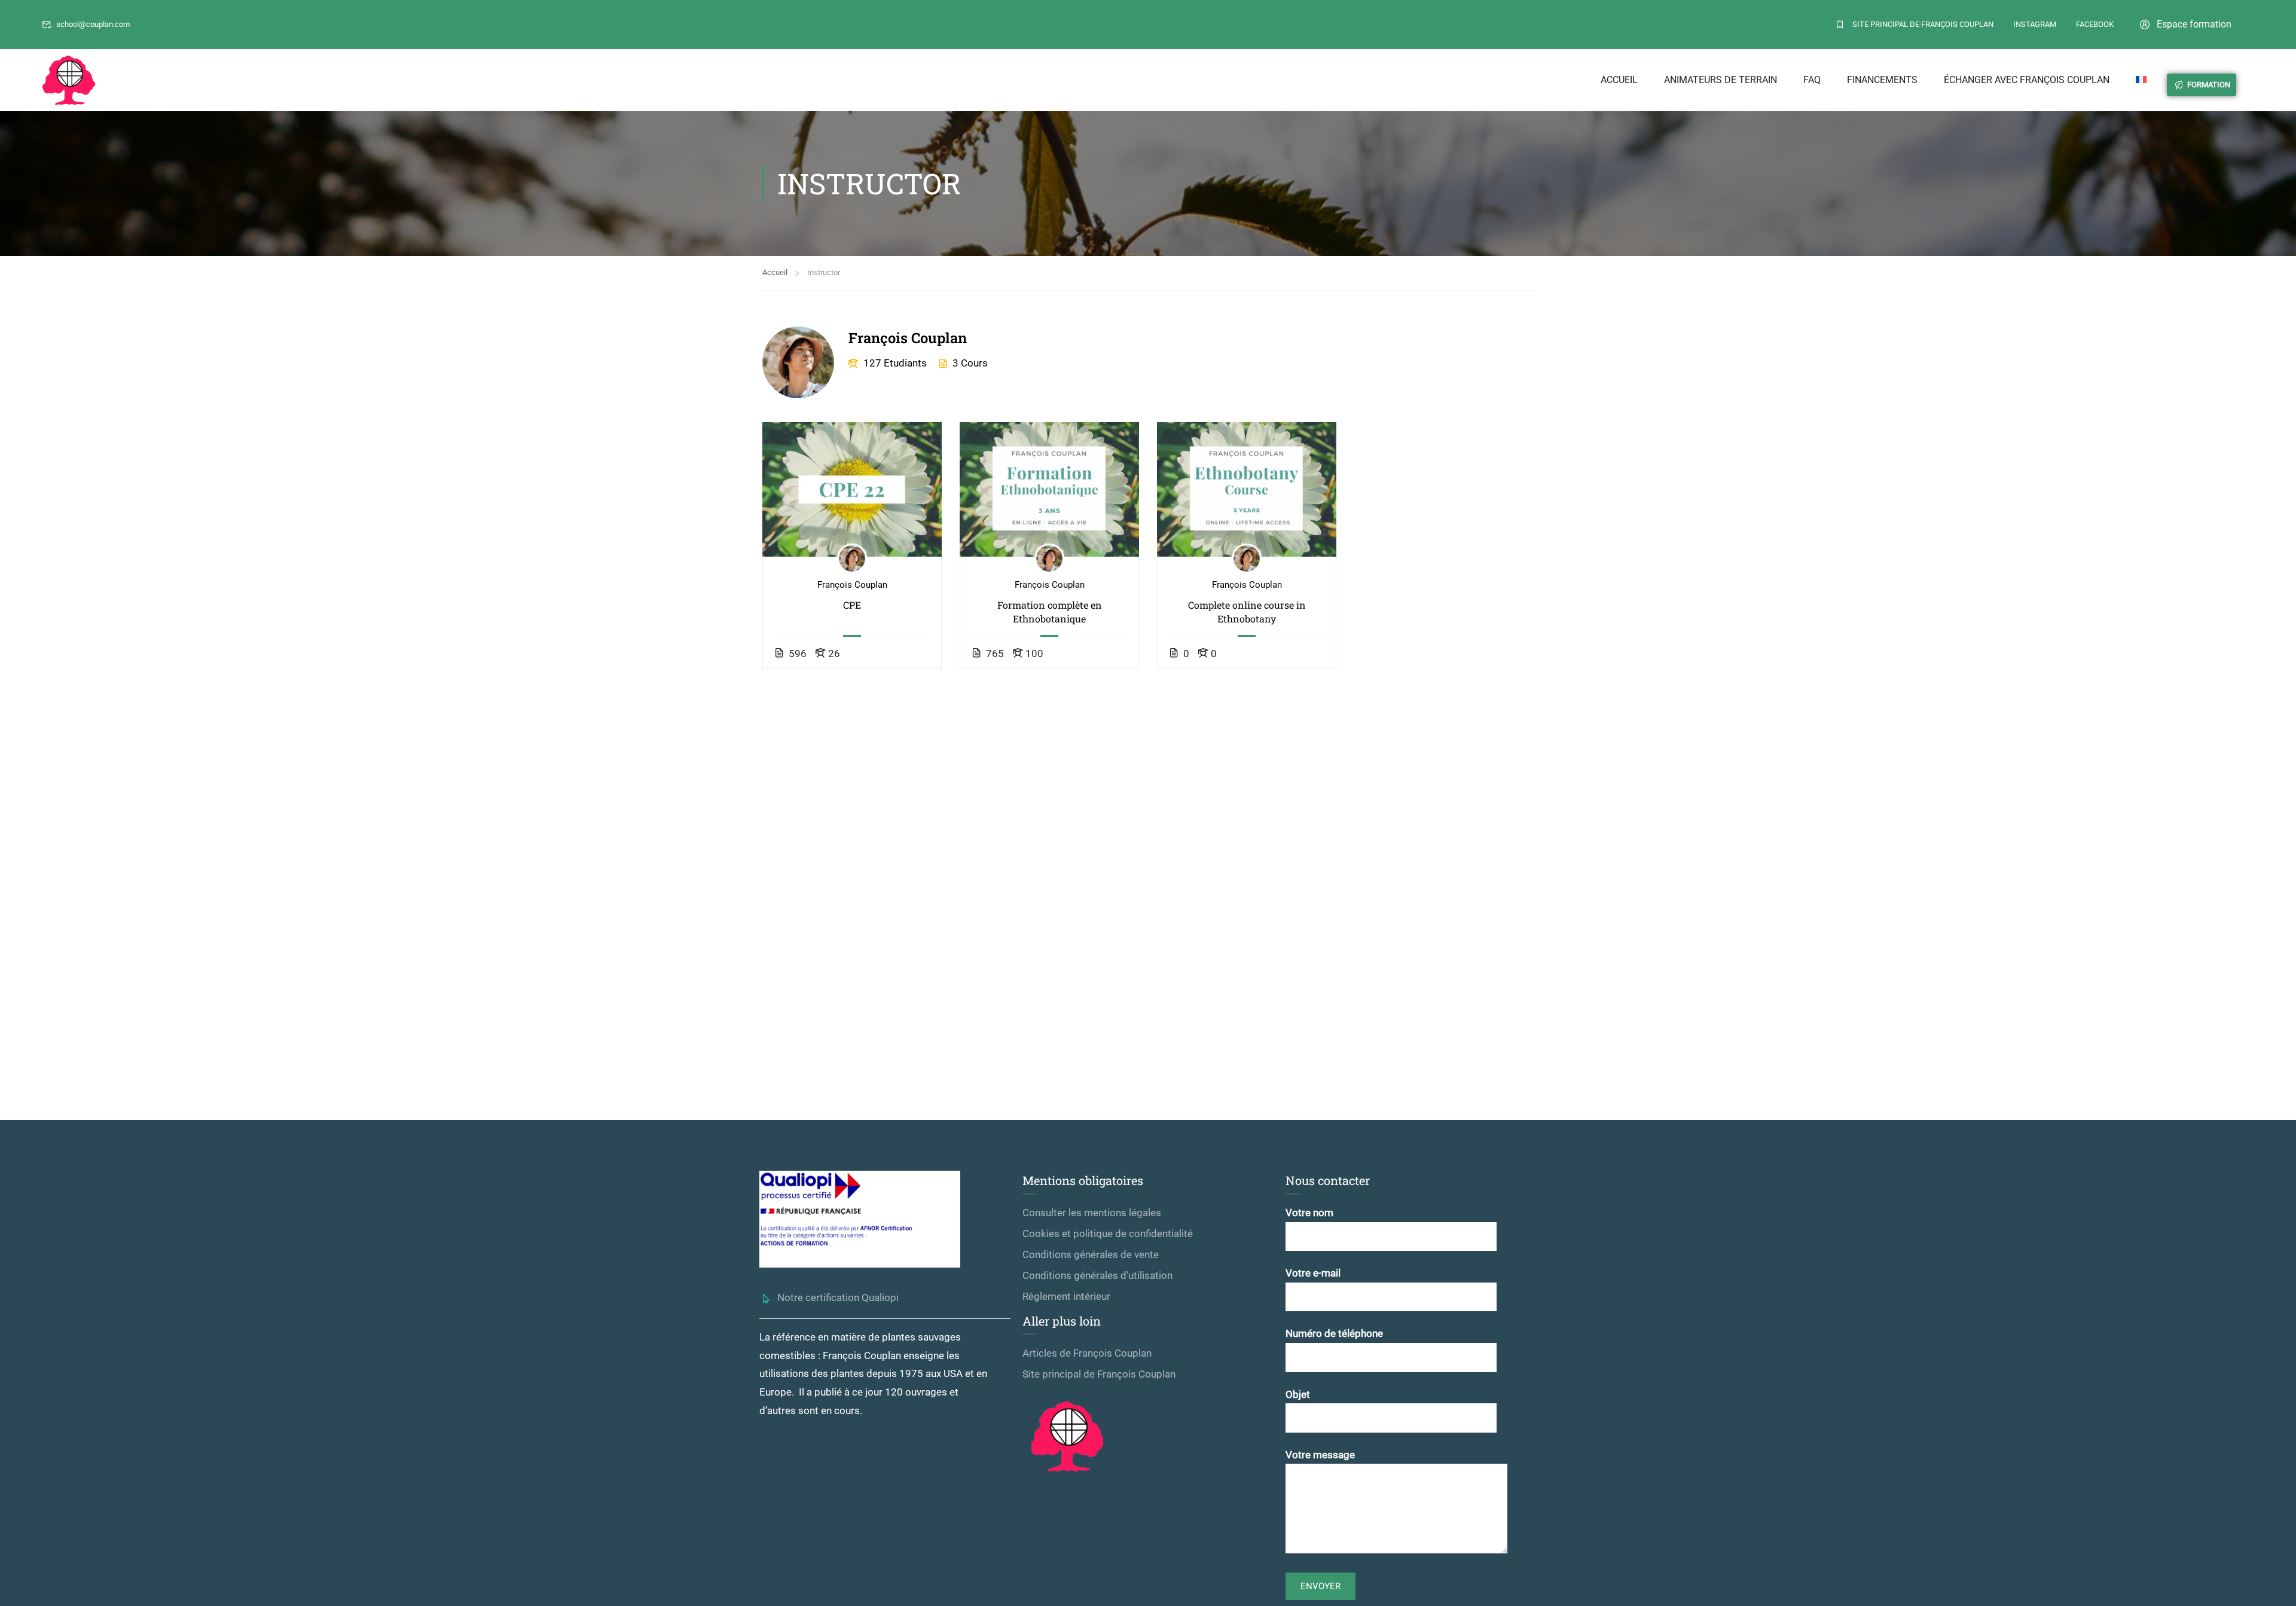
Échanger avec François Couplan (2027, 80)
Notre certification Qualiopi (838, 1297)
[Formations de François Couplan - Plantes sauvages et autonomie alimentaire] (69, 80)
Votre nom (1309, 1213)
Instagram (2035, 24)
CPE (852, 605)
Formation (2209, 85)
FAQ (1812, 80)
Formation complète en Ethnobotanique (1050, 611)
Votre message (1320, 1455)
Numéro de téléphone (1334, 1333)
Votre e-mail (1313, 1273)
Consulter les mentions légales (1092, 1213)
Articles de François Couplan (1087, 1353)
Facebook (2095, 24)
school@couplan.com (93, 24)
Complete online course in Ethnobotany (1247, 611)
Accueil (1619, 80)
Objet (1298, 1394)
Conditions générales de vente (1091, 1254)
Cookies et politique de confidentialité (1108, 1233)
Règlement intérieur (1066, 1296)
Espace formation (2194, 24)
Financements (1882, 80)
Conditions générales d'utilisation (1097, 1275)
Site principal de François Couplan (1923, 24)
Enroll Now (852, 489)
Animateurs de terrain (1721, 80)
